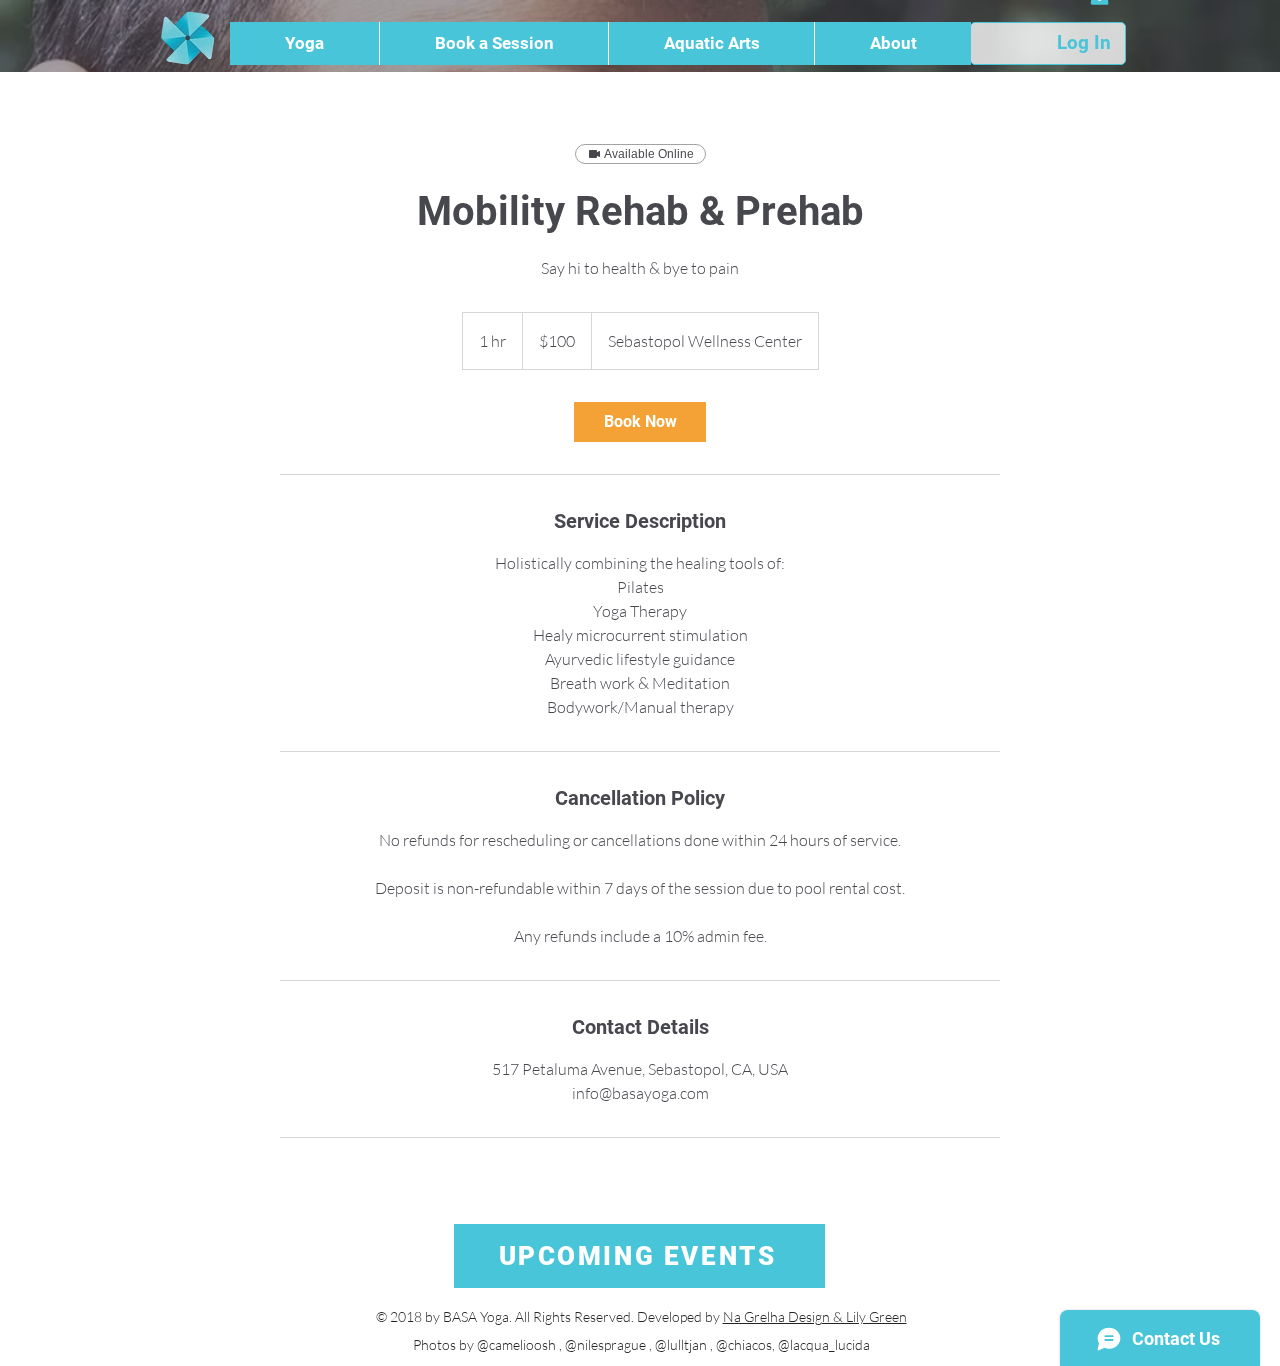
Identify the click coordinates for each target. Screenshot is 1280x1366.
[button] (304, 43)
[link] (640, 422)
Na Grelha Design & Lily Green (815, 1316)
